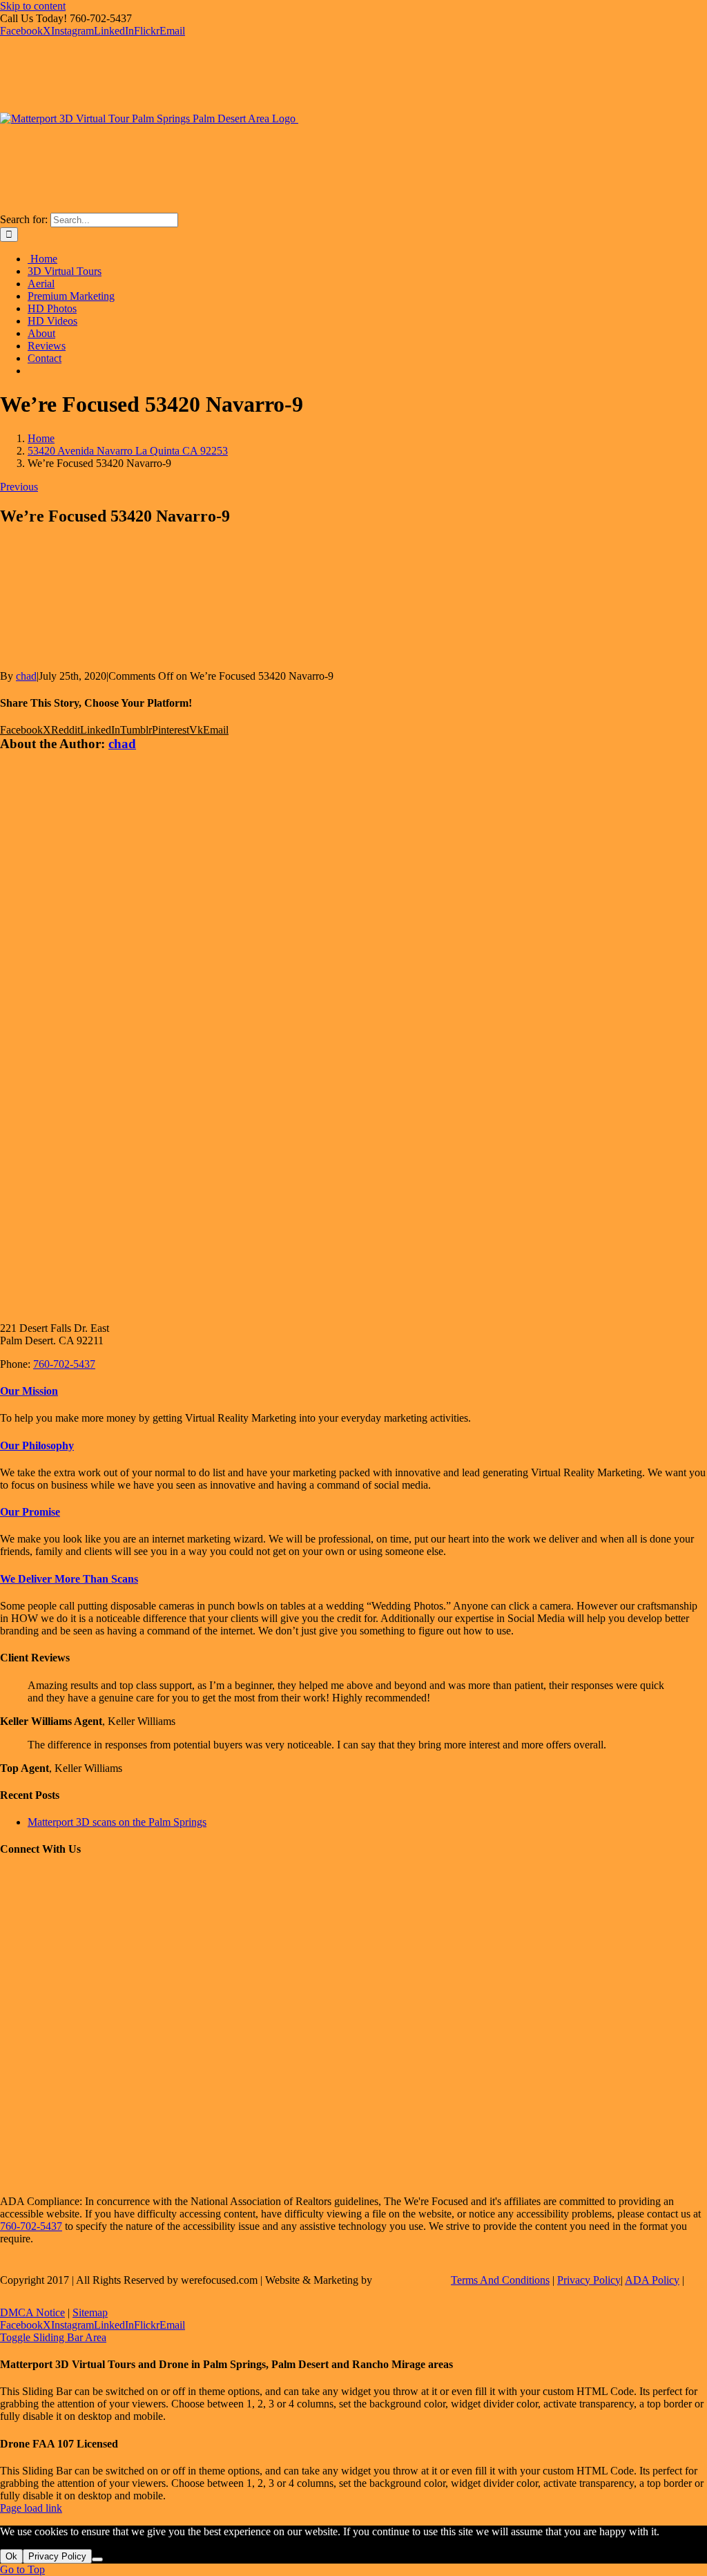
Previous (19, 487)
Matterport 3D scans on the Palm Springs (117, 1822)
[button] (29, 1391)
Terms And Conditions (500, 2280)
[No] (97, 2559)
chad (26, 676)
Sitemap (90, 2312)
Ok (11, 2556)
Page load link (31, 2508)
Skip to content (33, 6)
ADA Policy (652, 2280)
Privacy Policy (589, 2280)
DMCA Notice (32, 2312)
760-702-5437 (64, 1364)
